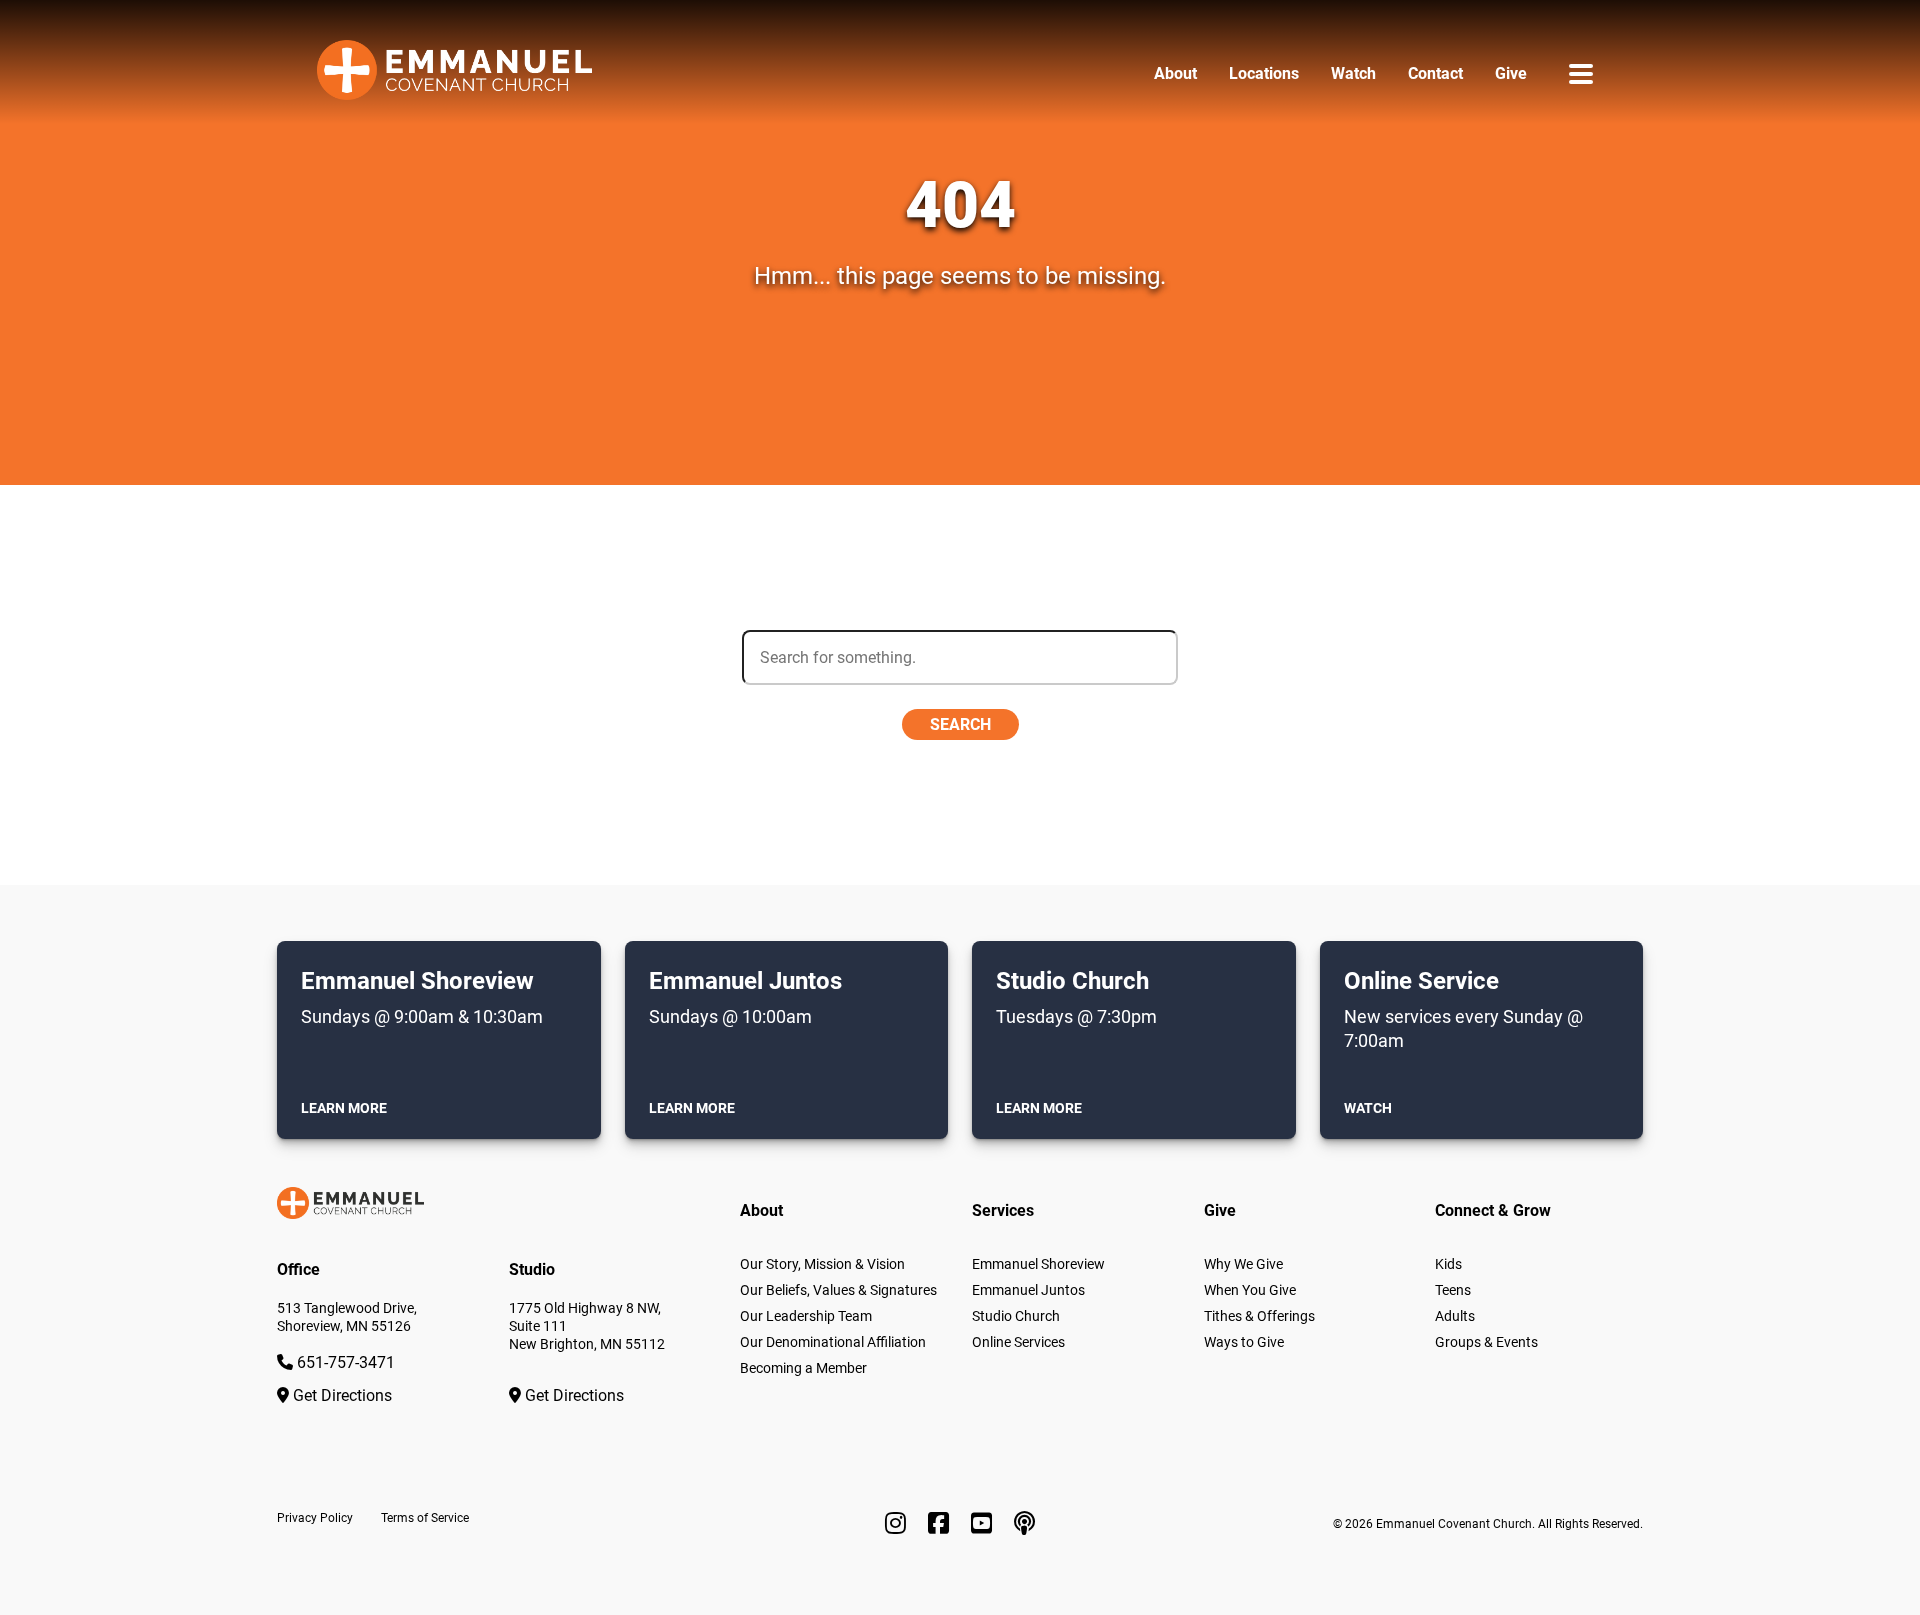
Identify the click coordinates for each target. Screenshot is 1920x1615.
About (1175, 73)
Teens (1453, 1290)
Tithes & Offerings (1259, 1316)
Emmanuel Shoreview (1038, 1264)
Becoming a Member (803, 1368)
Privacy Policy (315, 1518)
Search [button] (960, 724)
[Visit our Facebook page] (941, 1524)
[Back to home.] (454, 74)
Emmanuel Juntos (1028, 1290)
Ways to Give (1244, 1342)
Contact (1435, 73)
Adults (1455, 1316)
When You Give (1250, 1290)
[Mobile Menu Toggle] (1581, 73)
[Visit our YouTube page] (984, 1524)
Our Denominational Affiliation (833, 1342)
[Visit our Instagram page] (898, 1524)
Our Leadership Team (806, 1316)
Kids (1448, 1264)
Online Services (1018, 1342)
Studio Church (1016, 1316)
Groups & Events (1486, 1342)
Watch (1353, 73)
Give (1511, 73)
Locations (1264, 73)
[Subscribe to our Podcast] (1024, 1524)
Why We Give (1243, 1264)
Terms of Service (425, 1518)
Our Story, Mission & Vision (822, 1264)
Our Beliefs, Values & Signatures (838, 1290)
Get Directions (340, 1395)
